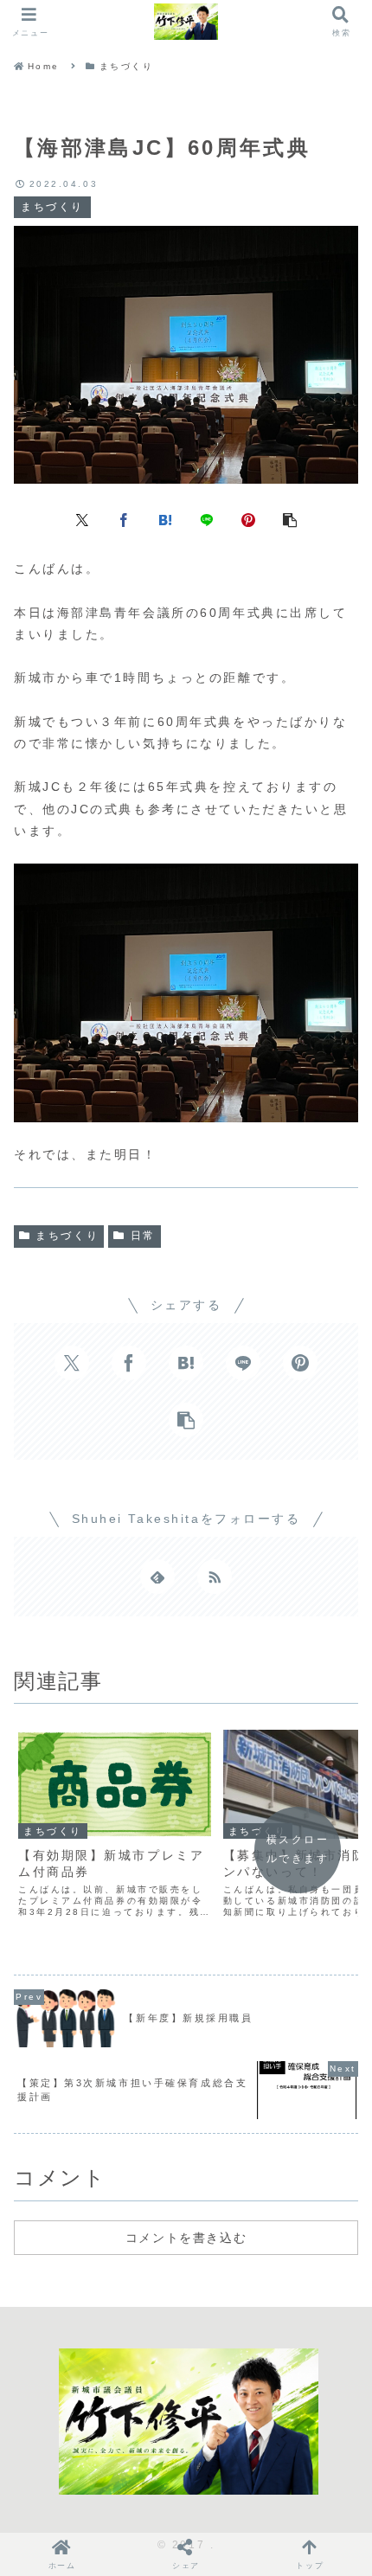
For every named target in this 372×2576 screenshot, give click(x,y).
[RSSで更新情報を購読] (215, 1577)
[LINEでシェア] (207, 518)
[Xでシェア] (82, 518)
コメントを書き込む (186, 2238)
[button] (290, 518)
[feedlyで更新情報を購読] (157, 1577)
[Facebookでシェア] (124, 518)
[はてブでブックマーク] (165, 518)
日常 (143, 1236)
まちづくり (67, 1236)
